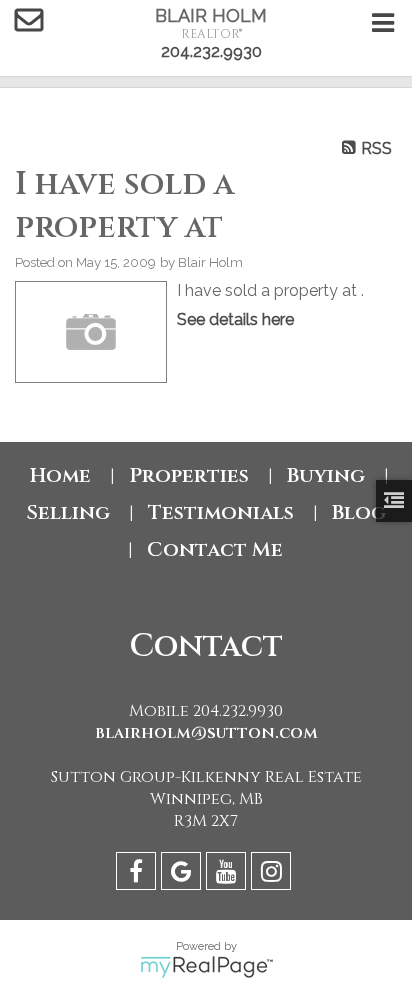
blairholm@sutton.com (206, 733)
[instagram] (273, 874)
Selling (68, 512)
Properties (189, 475)
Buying (326, 475)
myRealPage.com (206, 967)
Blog (359, 512)
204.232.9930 (211, 51)
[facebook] (138, 874)
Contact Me (215, 549)
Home (60, 475)
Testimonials (221, 512)
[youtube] (228, 874)
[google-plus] (183, 874)
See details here (235, 319)
